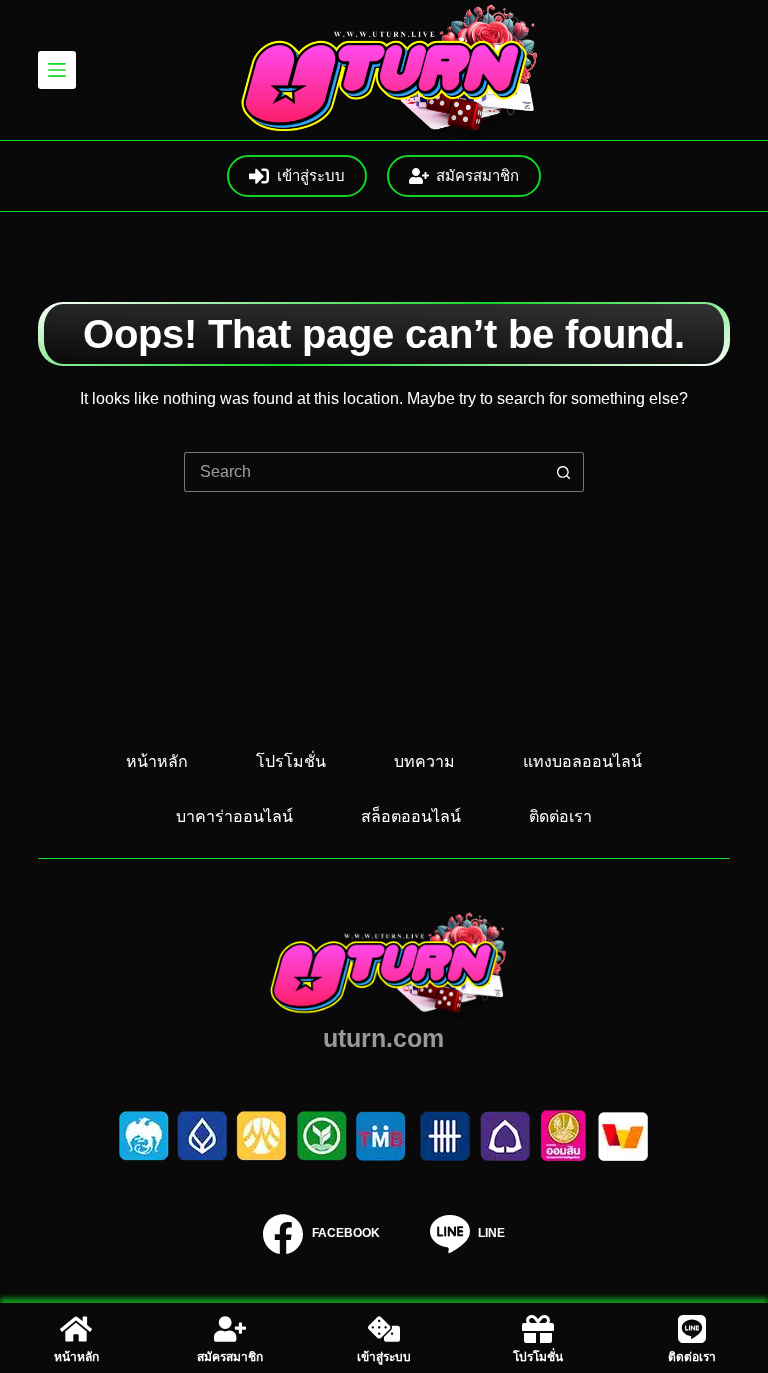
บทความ (424, 761)
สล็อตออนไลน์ (411, 816)
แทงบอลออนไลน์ (582, 761)
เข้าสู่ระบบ (311, 175)
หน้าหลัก (157, 761)
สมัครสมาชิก (477, 175)
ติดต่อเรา (560, 816)
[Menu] (57, 70)
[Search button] (564, 472)
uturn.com (383, 1038)
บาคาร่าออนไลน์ (234, 816)
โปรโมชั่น (291, 761)
